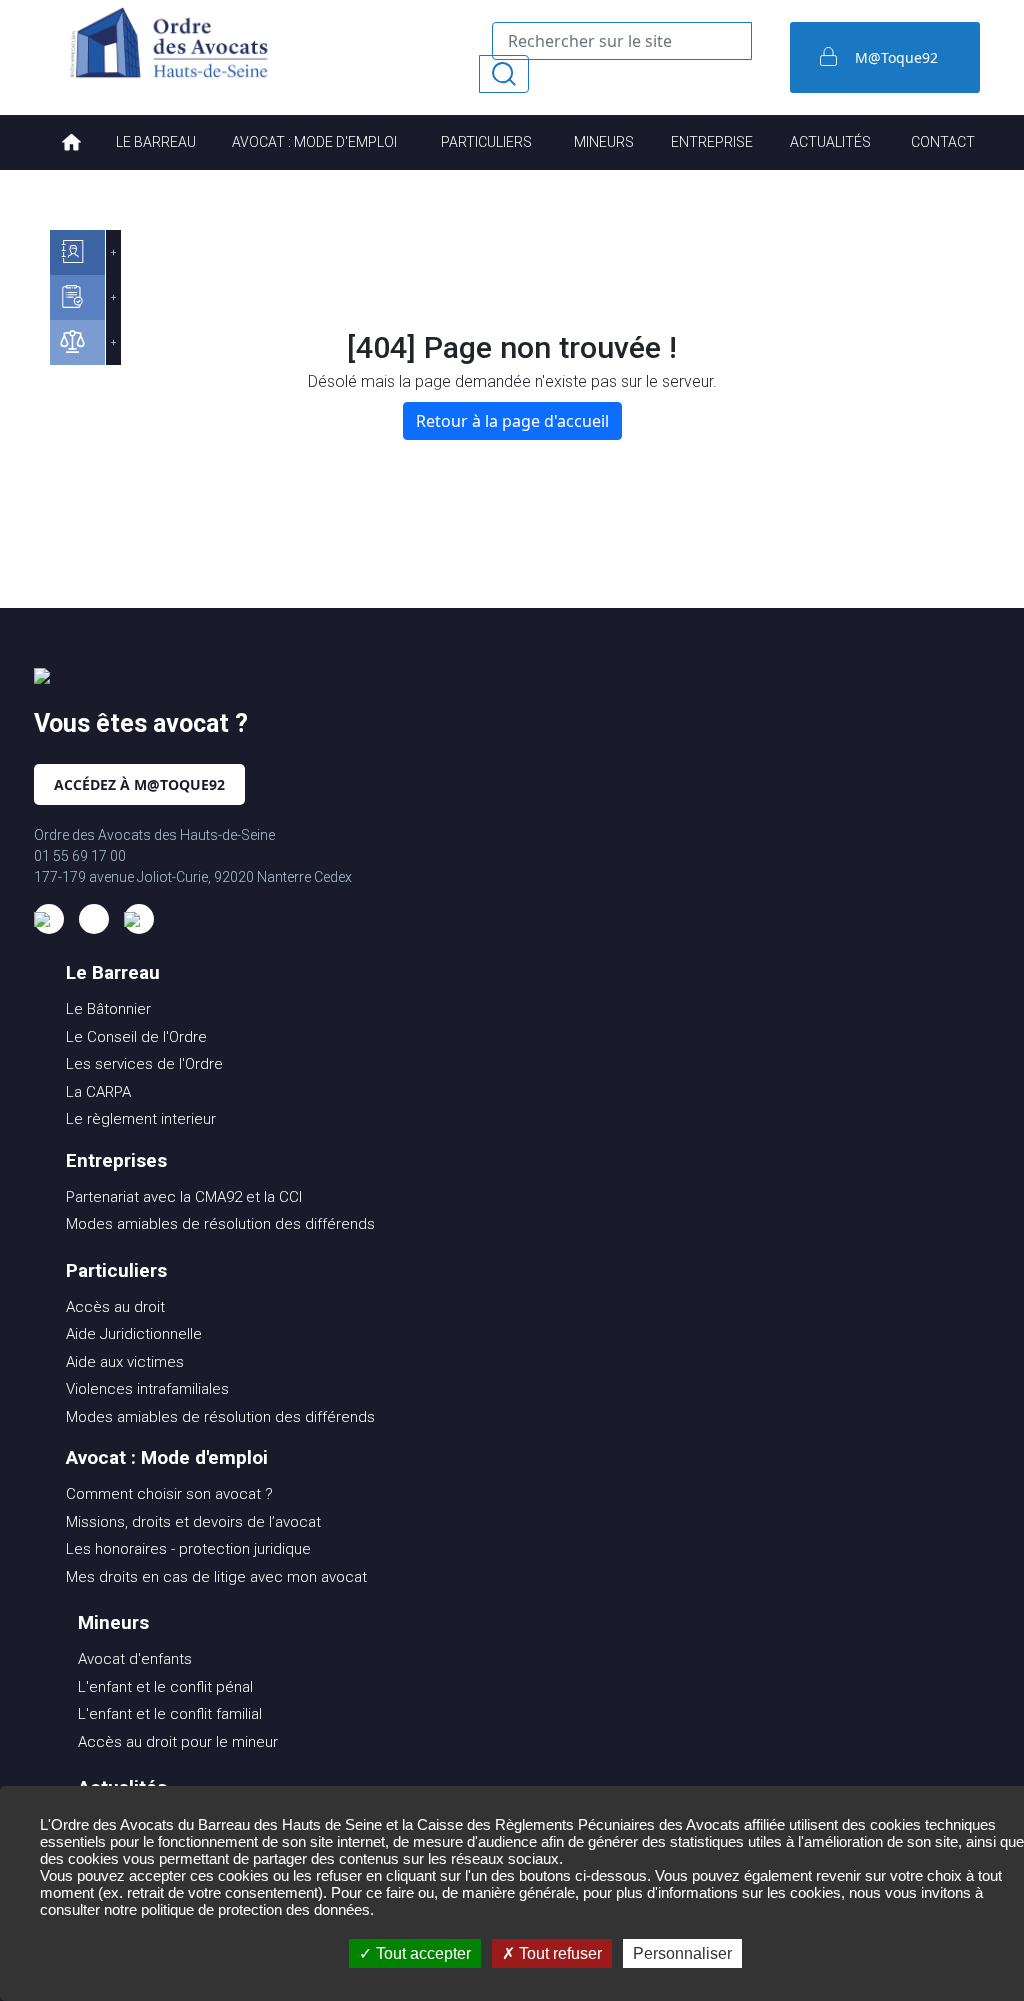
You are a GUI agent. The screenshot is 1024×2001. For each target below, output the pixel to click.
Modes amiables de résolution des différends (220, 1224)
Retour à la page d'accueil (512, 421)
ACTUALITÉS (830, 142)
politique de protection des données (255, 1909)
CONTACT (943, 142)
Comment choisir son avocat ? (169, 1494)
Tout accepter (421, 1953)
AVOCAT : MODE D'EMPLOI (314, 142)
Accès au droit (115, 1307)
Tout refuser (558, 1953)
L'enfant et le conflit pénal (165, 1687)
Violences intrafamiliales (147, 1389)
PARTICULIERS (486, 142)
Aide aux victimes (125, 1362)
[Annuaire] (77, 252)
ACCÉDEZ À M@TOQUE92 (139, 784)
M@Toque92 (896, 57)
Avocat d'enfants (135, 1659)
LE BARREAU (156, 142)
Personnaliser (682, 1953)
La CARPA (98, 1092)
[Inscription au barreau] (77, 297)
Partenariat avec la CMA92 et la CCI (184, 1197)
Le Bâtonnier (108, 1009)
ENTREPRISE (712, 142)
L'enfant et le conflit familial (170, 1714)
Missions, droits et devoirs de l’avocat (193, 1522)
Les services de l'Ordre (144, 1064)
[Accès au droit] (77, 342)
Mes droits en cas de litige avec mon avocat (216, 1577)
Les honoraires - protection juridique (188, 1549)
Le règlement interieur (141, 1119)
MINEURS (604, 142)
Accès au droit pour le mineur (178, 1742)
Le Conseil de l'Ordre (136, 1037)
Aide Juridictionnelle (134, 1334)
